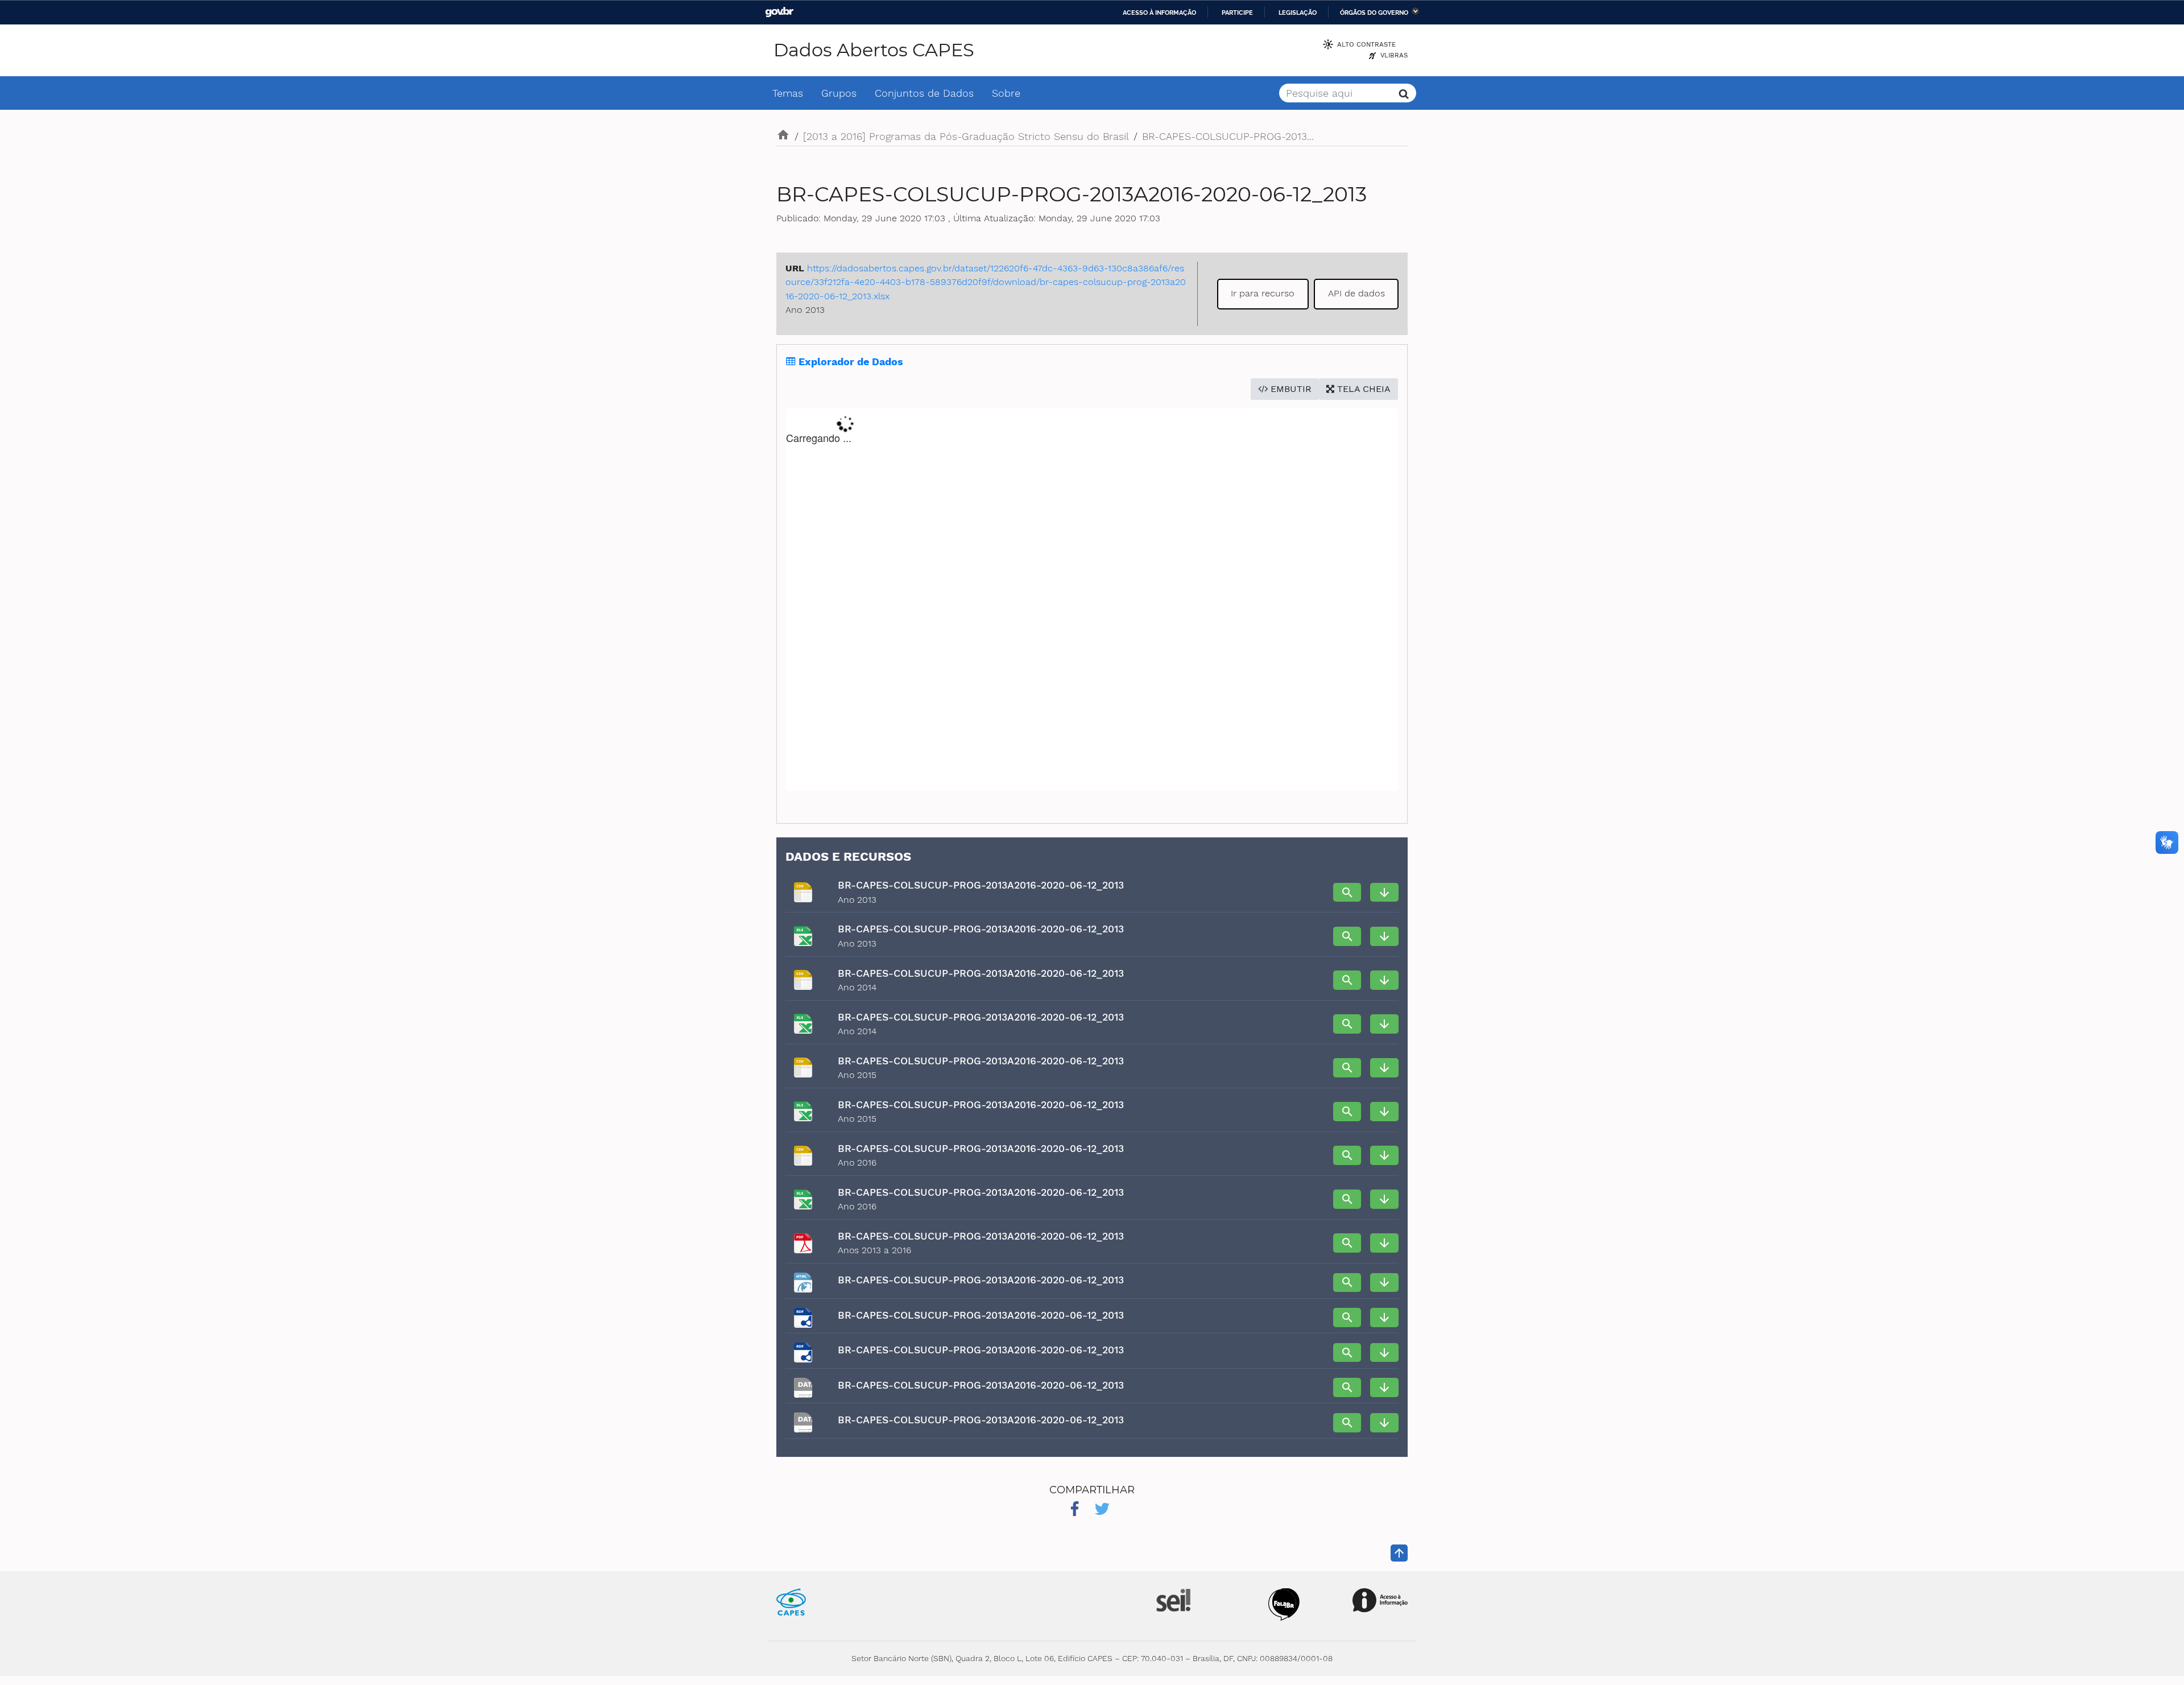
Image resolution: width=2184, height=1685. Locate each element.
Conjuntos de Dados (924, 93)
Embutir (1290, 389)
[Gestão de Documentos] (1172, 1599)
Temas (788, 93)
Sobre (1006, 93)
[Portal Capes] (791, 1601)
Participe (1237, 13)
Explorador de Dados (849, 362)
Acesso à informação (1159, 13)
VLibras (1394, 55)
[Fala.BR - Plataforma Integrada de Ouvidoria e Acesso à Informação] (1284, 1603)
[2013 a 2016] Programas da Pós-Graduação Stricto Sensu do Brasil (966, 136)
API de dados (1356, 293)
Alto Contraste (1366, 44)
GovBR (779, 12)
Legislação (1298, 13)
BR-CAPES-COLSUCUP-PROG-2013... (1228, 136)
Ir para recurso (1263, 293)
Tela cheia (1362, 389)
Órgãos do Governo (1374, 13)
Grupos (839, 93)
